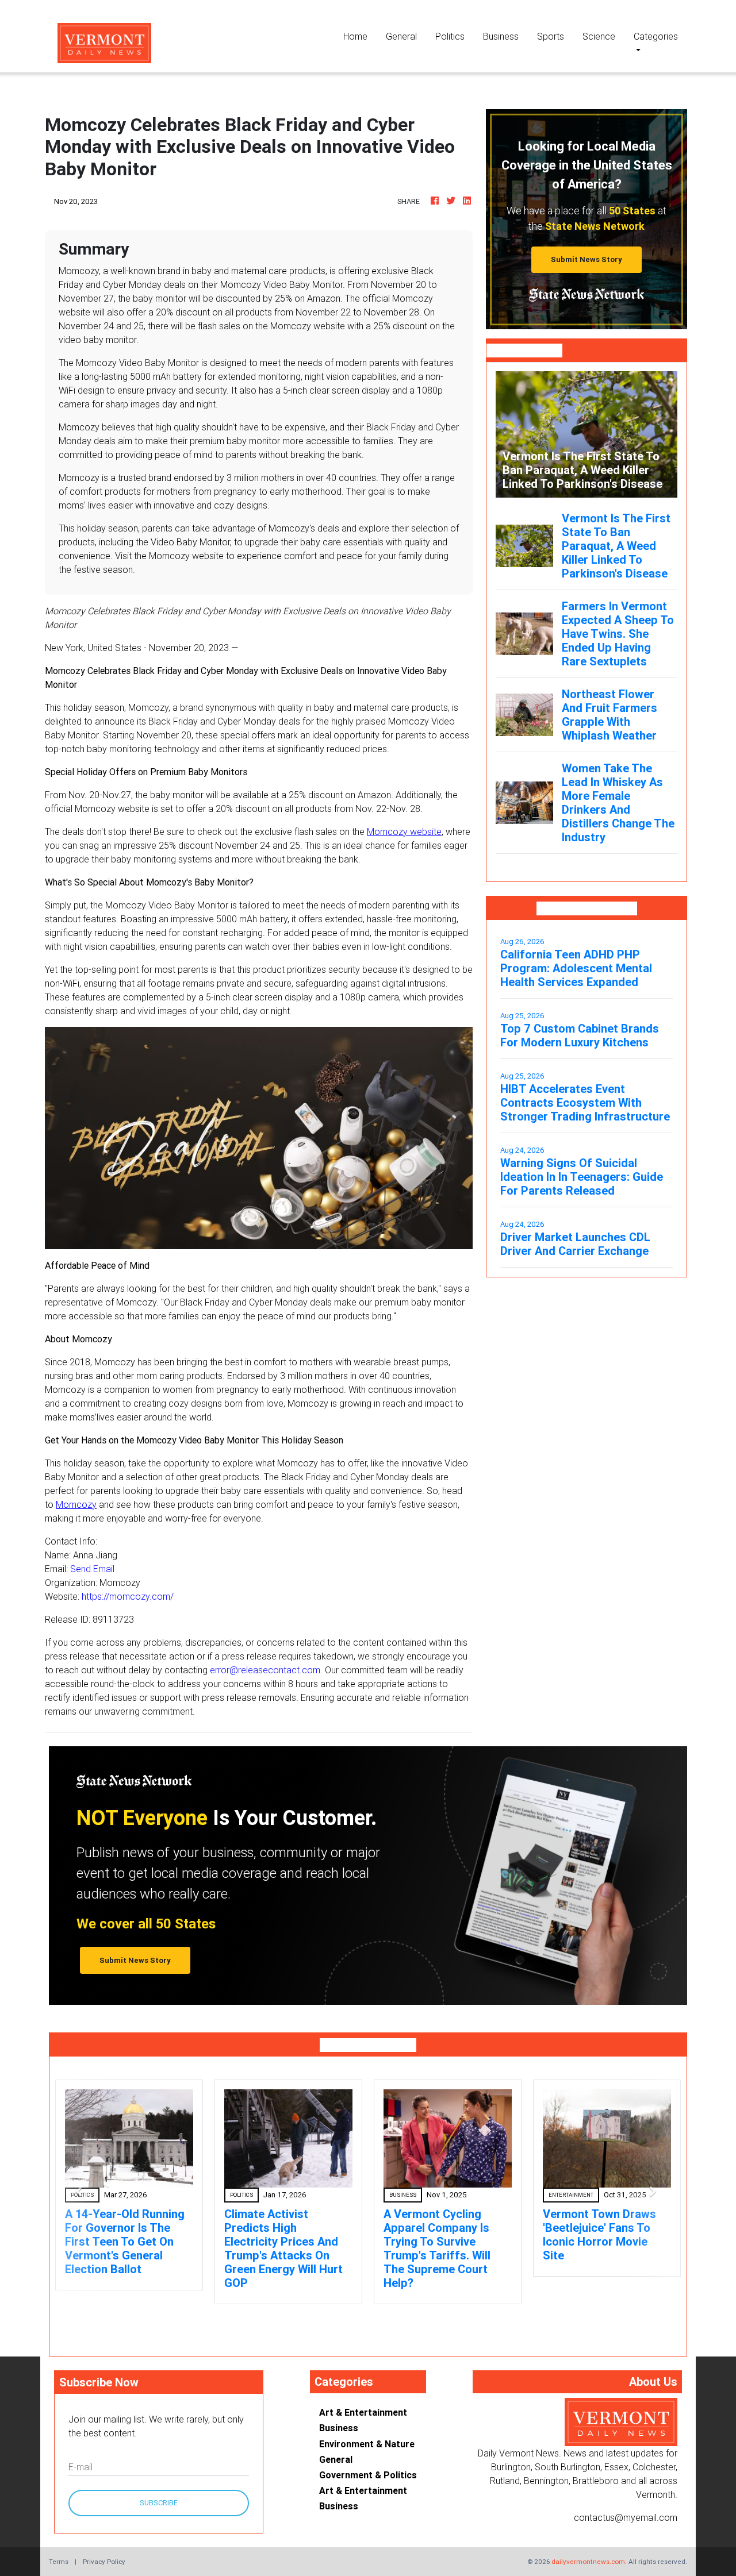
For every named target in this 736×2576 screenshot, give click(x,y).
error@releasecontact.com (265, 1670)
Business (501, 36)
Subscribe (159, 2489)
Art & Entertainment (363, 2398)
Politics (450, 36)
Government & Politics (368, 2461)
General (401, 36)
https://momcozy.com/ (128, 1596)
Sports (551, 36)
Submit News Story (586, 259)
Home (360, 36)
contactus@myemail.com (626, 2504)
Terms (59, 2548)
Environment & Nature (367, 2430)
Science (599, 36)
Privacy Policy (104, 2548)
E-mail (80, 2453)
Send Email (92, 1569)
